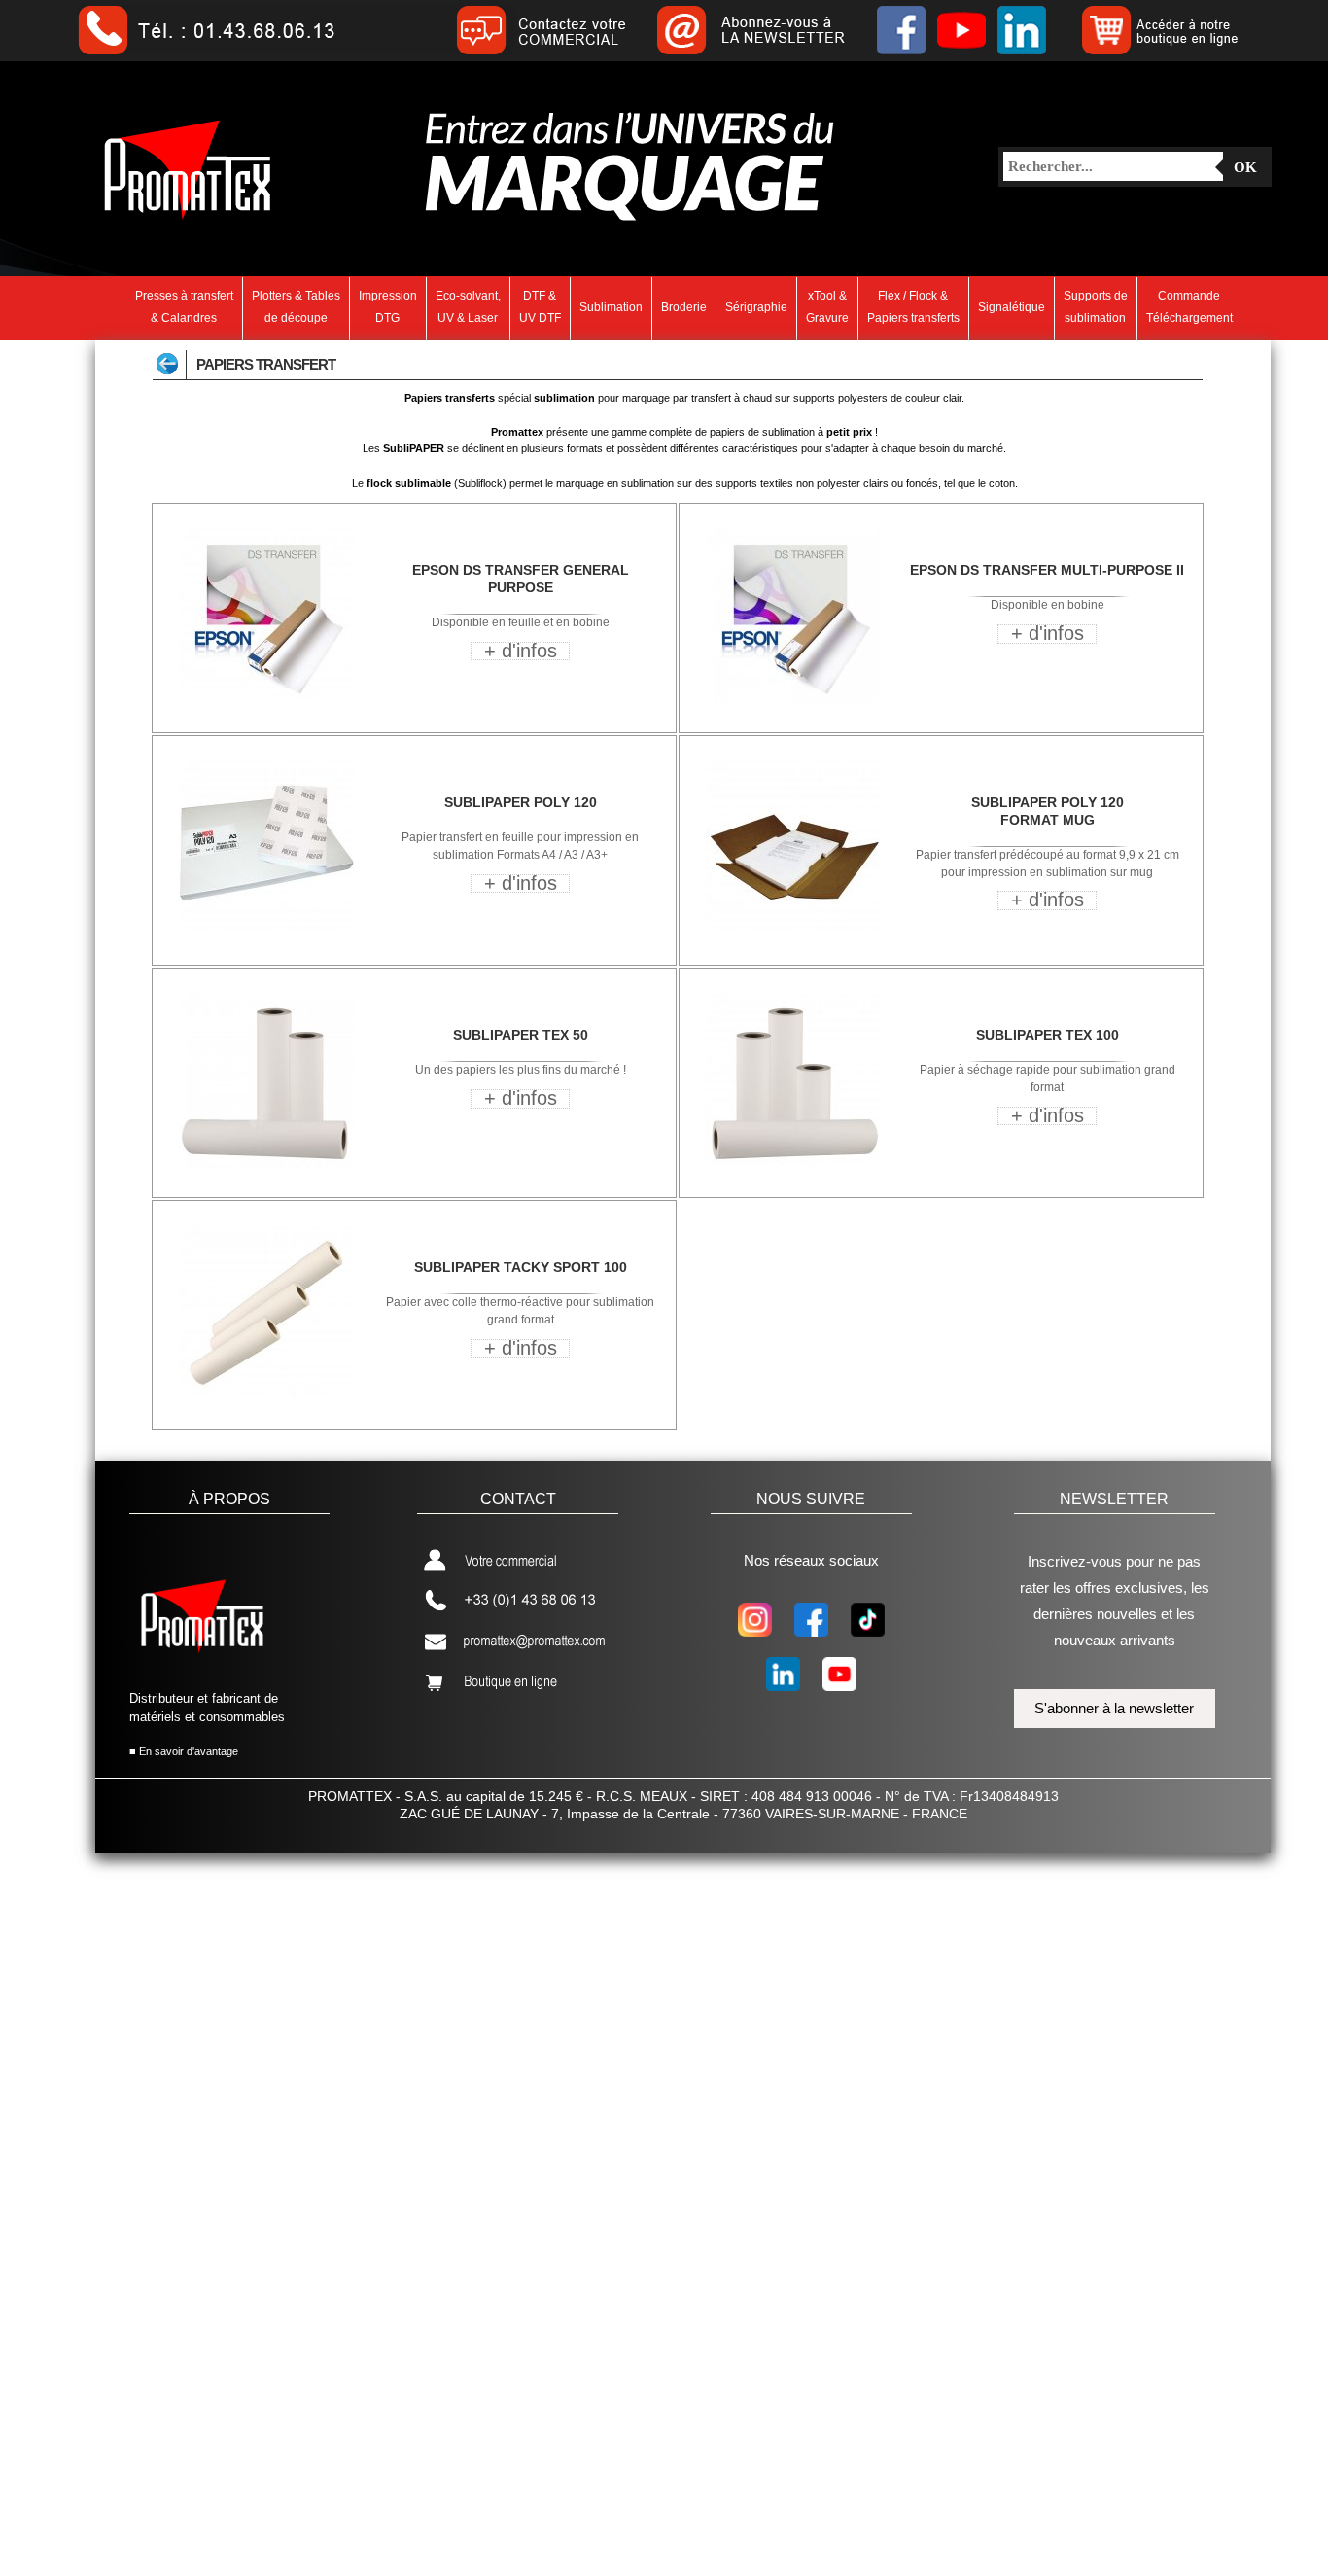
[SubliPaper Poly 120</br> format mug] (793, 932)
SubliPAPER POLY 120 (521, 802)
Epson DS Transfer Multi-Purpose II (1047, 570)
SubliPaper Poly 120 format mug (1048, 811)
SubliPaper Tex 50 (521, 1035)
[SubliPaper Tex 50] (266, 1164)
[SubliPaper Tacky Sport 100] (266, 1396)
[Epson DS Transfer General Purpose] (266, 699)
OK (1245, 167)
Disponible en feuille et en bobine (521, 622)
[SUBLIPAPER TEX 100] (793, 1164)
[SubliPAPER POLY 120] (266, 932)
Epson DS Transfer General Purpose (521, 579)
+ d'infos (521, 651)
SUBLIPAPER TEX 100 (1048, 1035)
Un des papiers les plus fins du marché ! (521, 1070)
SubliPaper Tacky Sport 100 (521, 1267)
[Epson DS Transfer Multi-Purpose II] (793, 699)
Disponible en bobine (1048, 605)
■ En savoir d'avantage (184, 1751)
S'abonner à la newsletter (1114, 1708)
